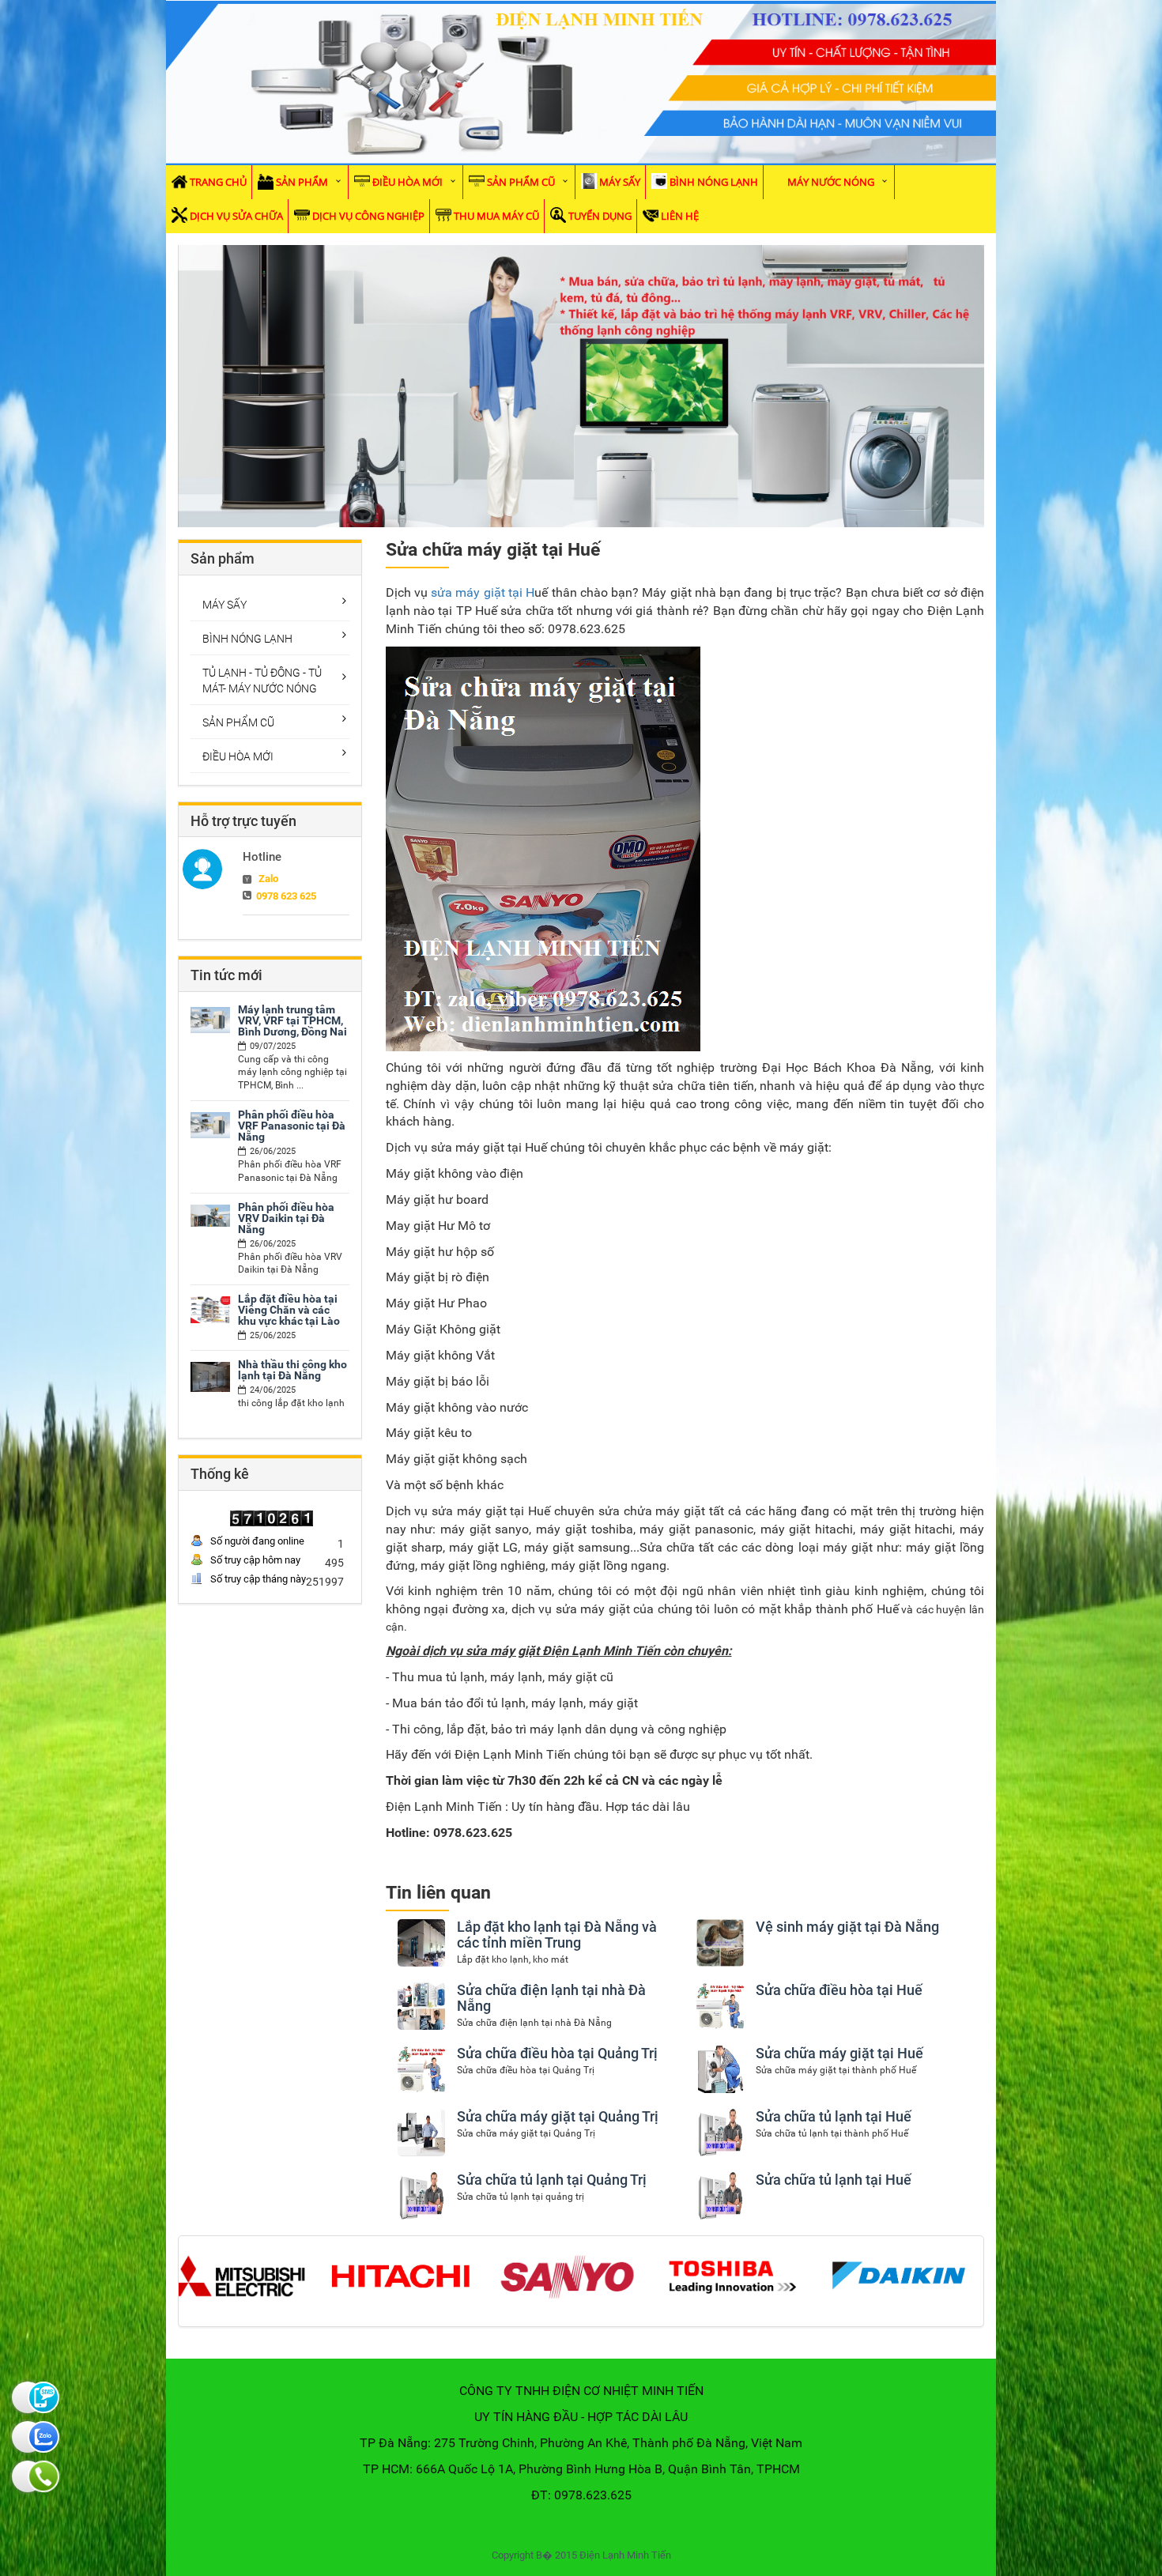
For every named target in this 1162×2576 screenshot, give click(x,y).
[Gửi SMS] (28, 2397)
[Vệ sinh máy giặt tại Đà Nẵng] (720, 1942)
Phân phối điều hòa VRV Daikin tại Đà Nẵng (286, 1218)
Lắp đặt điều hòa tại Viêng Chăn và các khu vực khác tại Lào (289, 1310)
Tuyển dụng (600, 216)
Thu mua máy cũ (496, 216)
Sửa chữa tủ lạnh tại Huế (834, 2116)
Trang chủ (218, 182)
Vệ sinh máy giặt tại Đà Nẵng (847, 1927)
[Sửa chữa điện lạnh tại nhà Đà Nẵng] (421, 2005)
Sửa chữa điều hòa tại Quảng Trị (557, 2053)
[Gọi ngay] (28, 2476)
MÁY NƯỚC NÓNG (831, 182)
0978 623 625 (286, 896)
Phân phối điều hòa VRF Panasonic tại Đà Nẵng (292, 1126)
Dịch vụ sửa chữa (236, 216)
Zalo (268, 879)
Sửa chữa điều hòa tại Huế (839, 1990)
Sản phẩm (302, 182)
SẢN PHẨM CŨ (521, 182)
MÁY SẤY (620, 182)
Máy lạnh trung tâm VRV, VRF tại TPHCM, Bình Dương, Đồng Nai (292, 1020)
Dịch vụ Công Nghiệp (368, 216)
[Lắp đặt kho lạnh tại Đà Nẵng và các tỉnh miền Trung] (421, 1942)
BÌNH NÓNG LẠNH (714, 182)
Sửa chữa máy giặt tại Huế (839, 2053)
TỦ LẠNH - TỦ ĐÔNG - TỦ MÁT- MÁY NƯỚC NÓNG (262, 681)
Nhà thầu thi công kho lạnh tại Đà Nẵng (292, 1370)
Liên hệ (680, 216)
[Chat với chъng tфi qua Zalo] (28, 2437)
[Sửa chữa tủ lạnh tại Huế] (720, 2132)
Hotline (262, 857)
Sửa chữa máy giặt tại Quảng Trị (558, 2116)
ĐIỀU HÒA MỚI (407, 182)
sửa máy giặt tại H (483, 592)
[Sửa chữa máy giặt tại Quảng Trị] (421, 2132)
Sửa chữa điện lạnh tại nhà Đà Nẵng (551, 1998)
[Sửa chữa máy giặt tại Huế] (720, 2069)
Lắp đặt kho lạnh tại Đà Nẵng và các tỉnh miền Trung (557, 1935)
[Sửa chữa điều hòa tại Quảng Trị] (421, 2069)
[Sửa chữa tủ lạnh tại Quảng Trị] (421, 2195)
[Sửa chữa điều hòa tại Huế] (720, 2005)
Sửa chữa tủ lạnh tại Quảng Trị (552, 2180)
